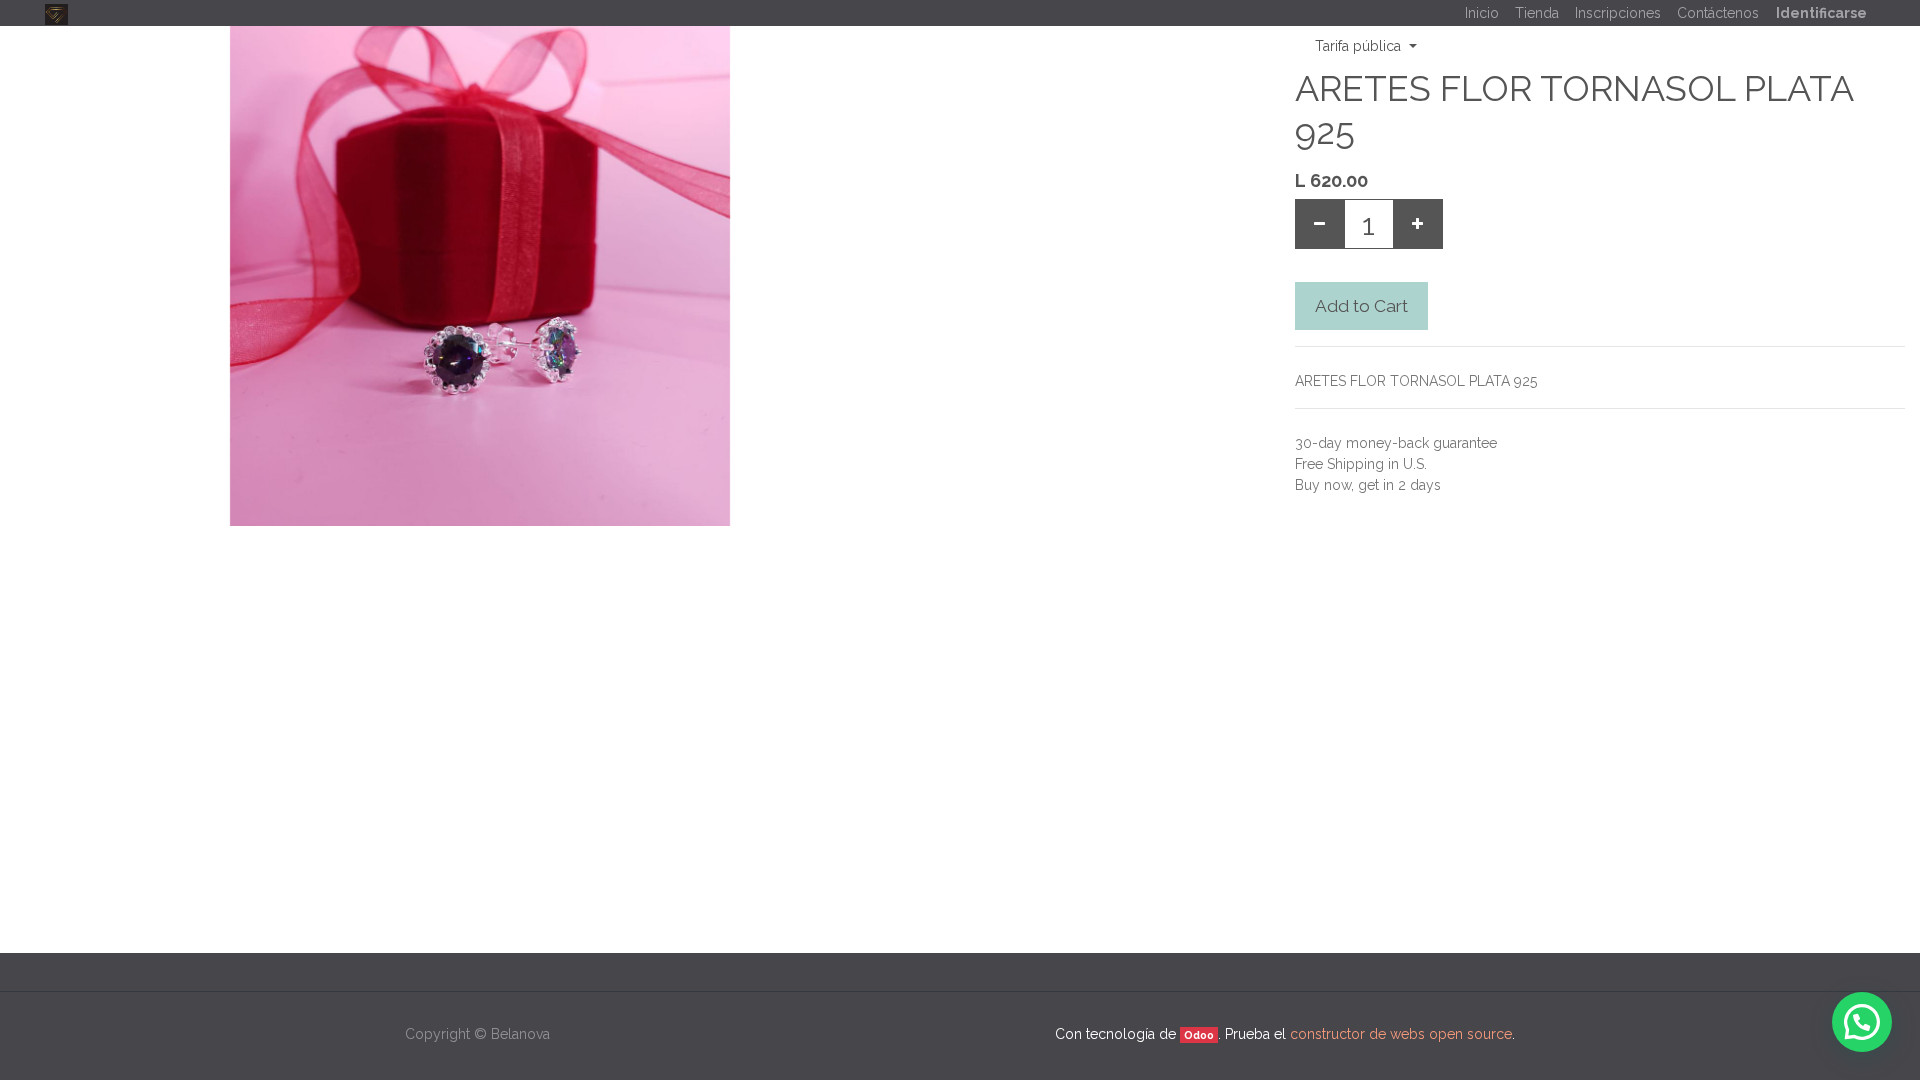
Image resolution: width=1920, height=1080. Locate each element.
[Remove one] (1320, 224)
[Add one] (1418, 224)
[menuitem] (1482, 13)
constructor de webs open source (1401, 1034)
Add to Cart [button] (1361, 306)
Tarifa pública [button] (1360, 46)
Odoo (1199, 1035)
